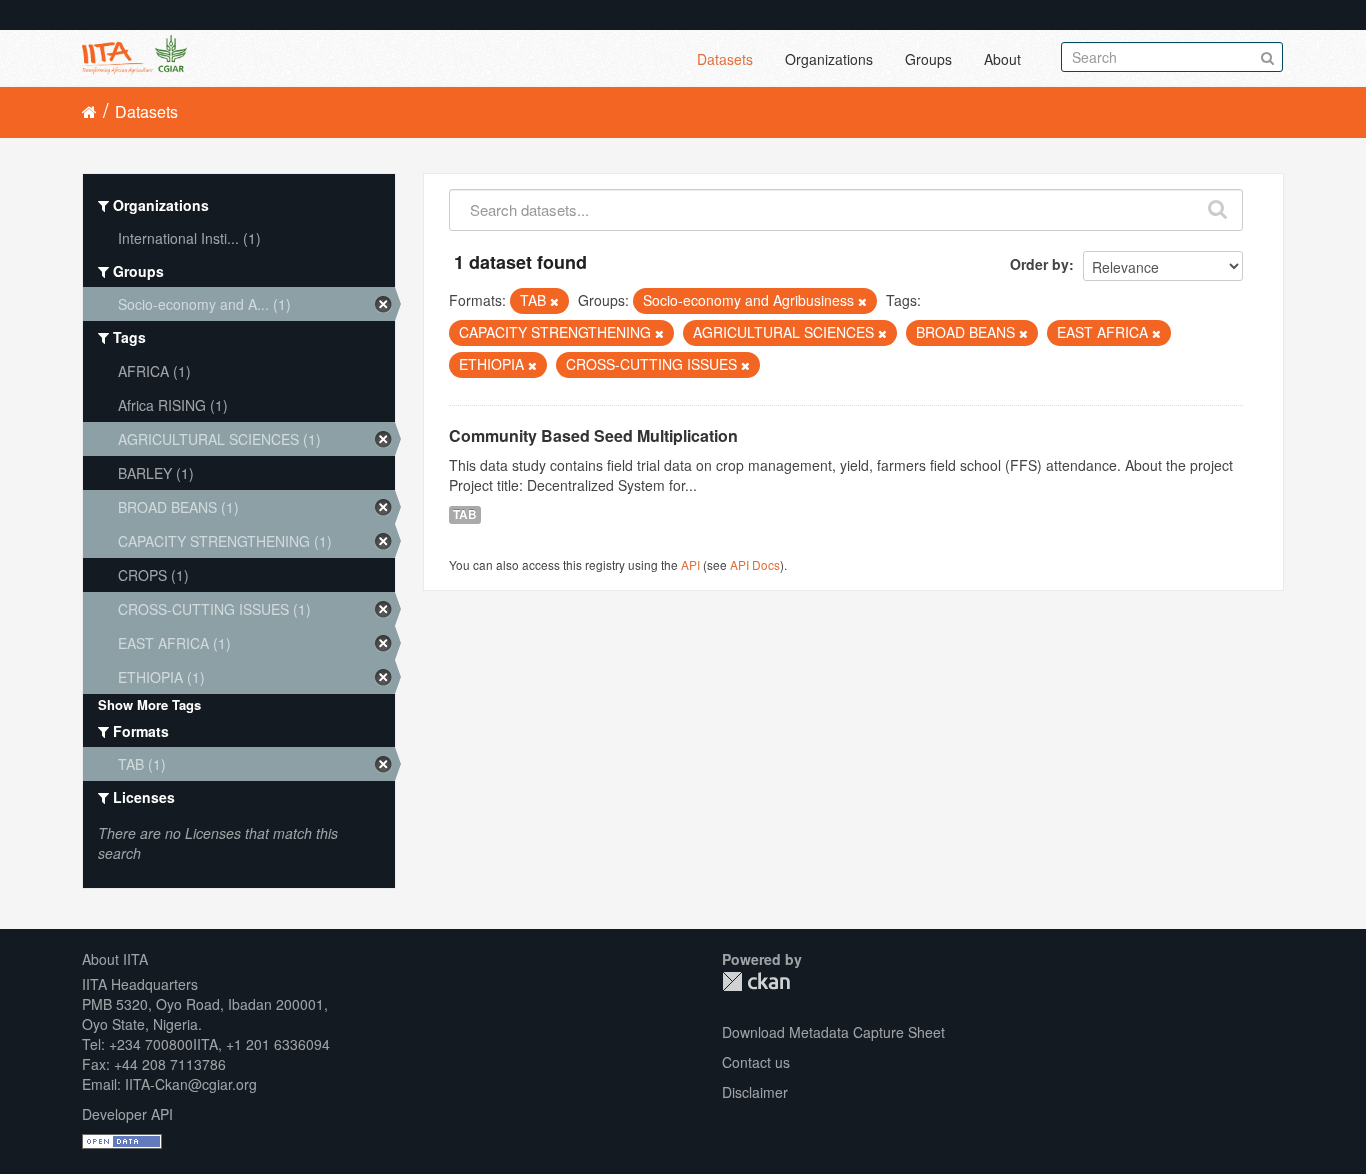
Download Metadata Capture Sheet (833, 1032)
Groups (928, 59)
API (690, 564)
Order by (1039, 264)
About (1002, 59)
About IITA (115, 959)
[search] (1217, 205)
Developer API (127, 1114)
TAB (465, 514)
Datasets (725, 59)
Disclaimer (755, 1092)
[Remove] (554, 301)
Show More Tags (149, 704)
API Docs (755, 564)
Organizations (829, 59)
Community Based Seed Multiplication (593, 435)
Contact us (756, 1062)
